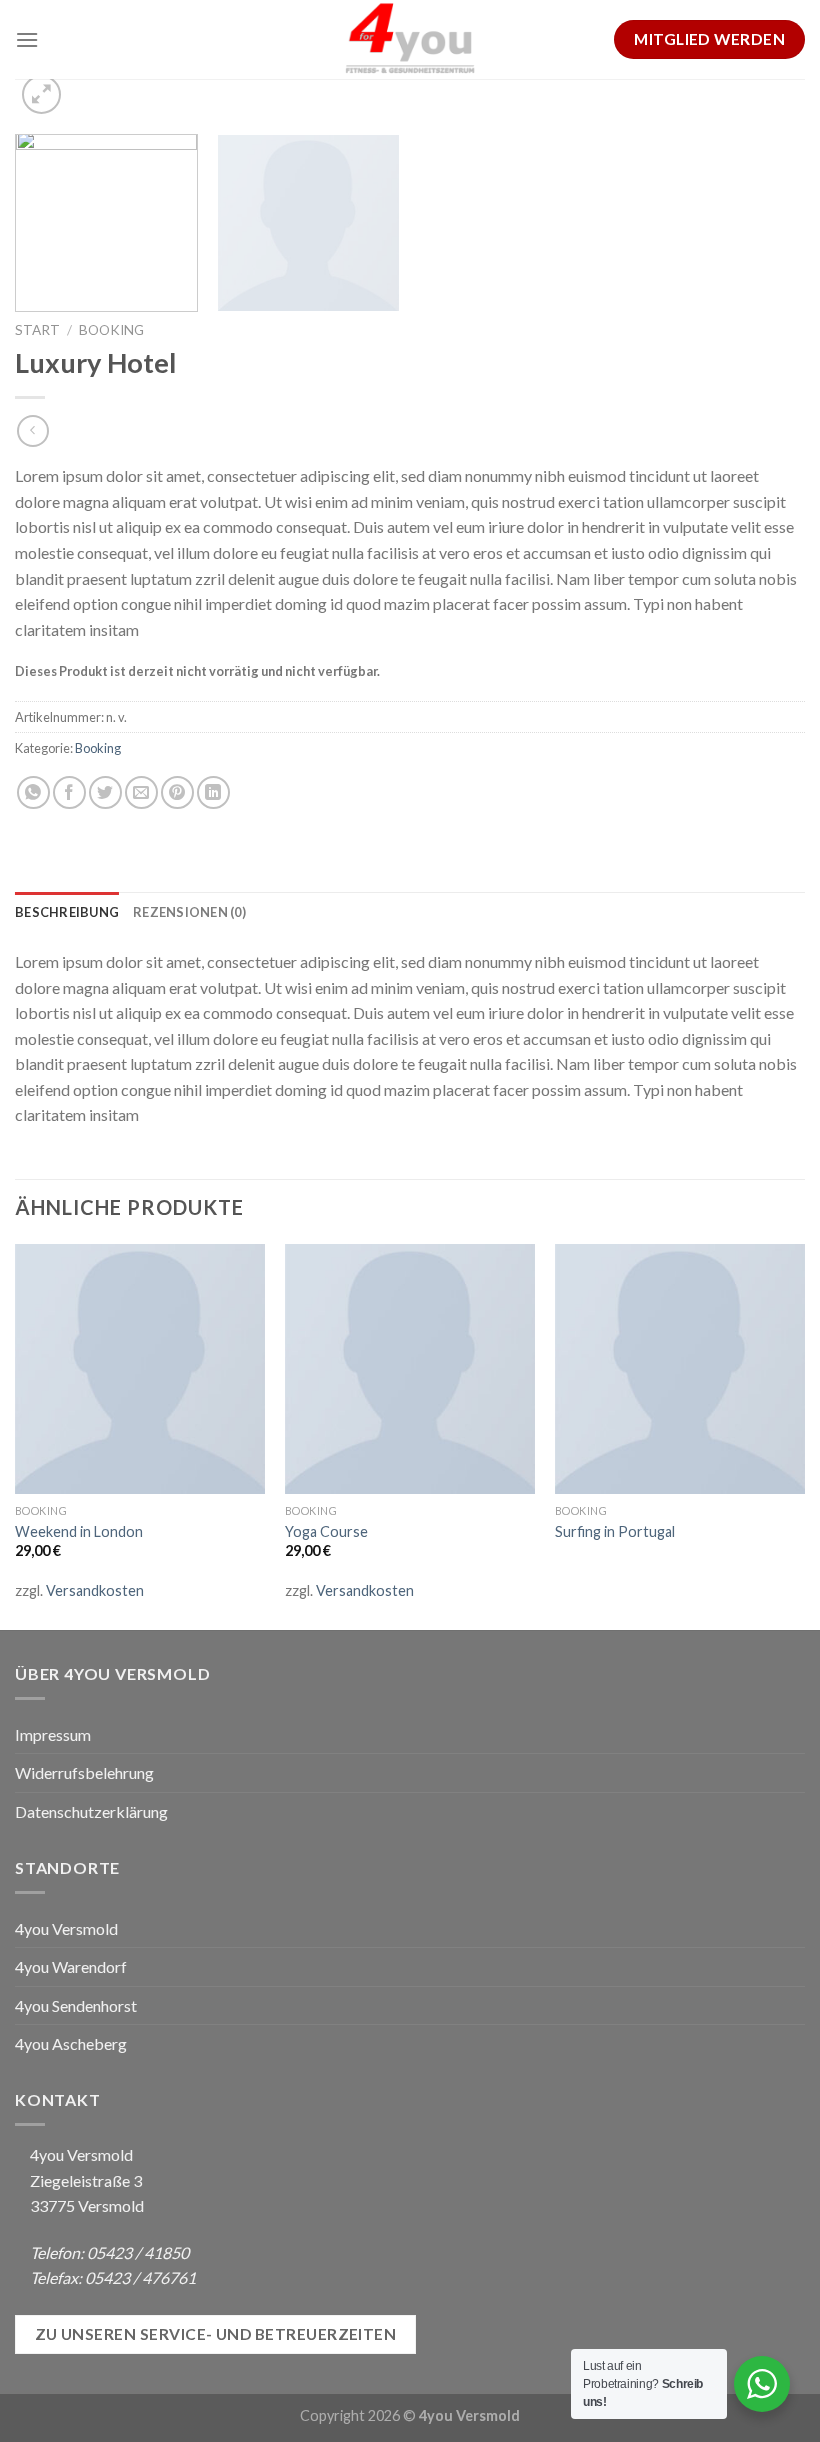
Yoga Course (326, 1531)
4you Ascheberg (71, 2043)
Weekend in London (79, 1531)
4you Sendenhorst (76, 2005)
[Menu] (27, 39)
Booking (111, 330)
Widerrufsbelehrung (84, 1772)
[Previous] (16, 1435)
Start (37, 330)
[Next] (804, 1435)
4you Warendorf (71, 1966)
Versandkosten (95, 1590)
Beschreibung (67, 912)
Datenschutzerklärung (91, 1811)
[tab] (67, 912)
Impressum (53, 1734)
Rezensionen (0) (189, 912)
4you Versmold (66, 1928)
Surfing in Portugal (615, 1531)
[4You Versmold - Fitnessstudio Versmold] (410, 39)
